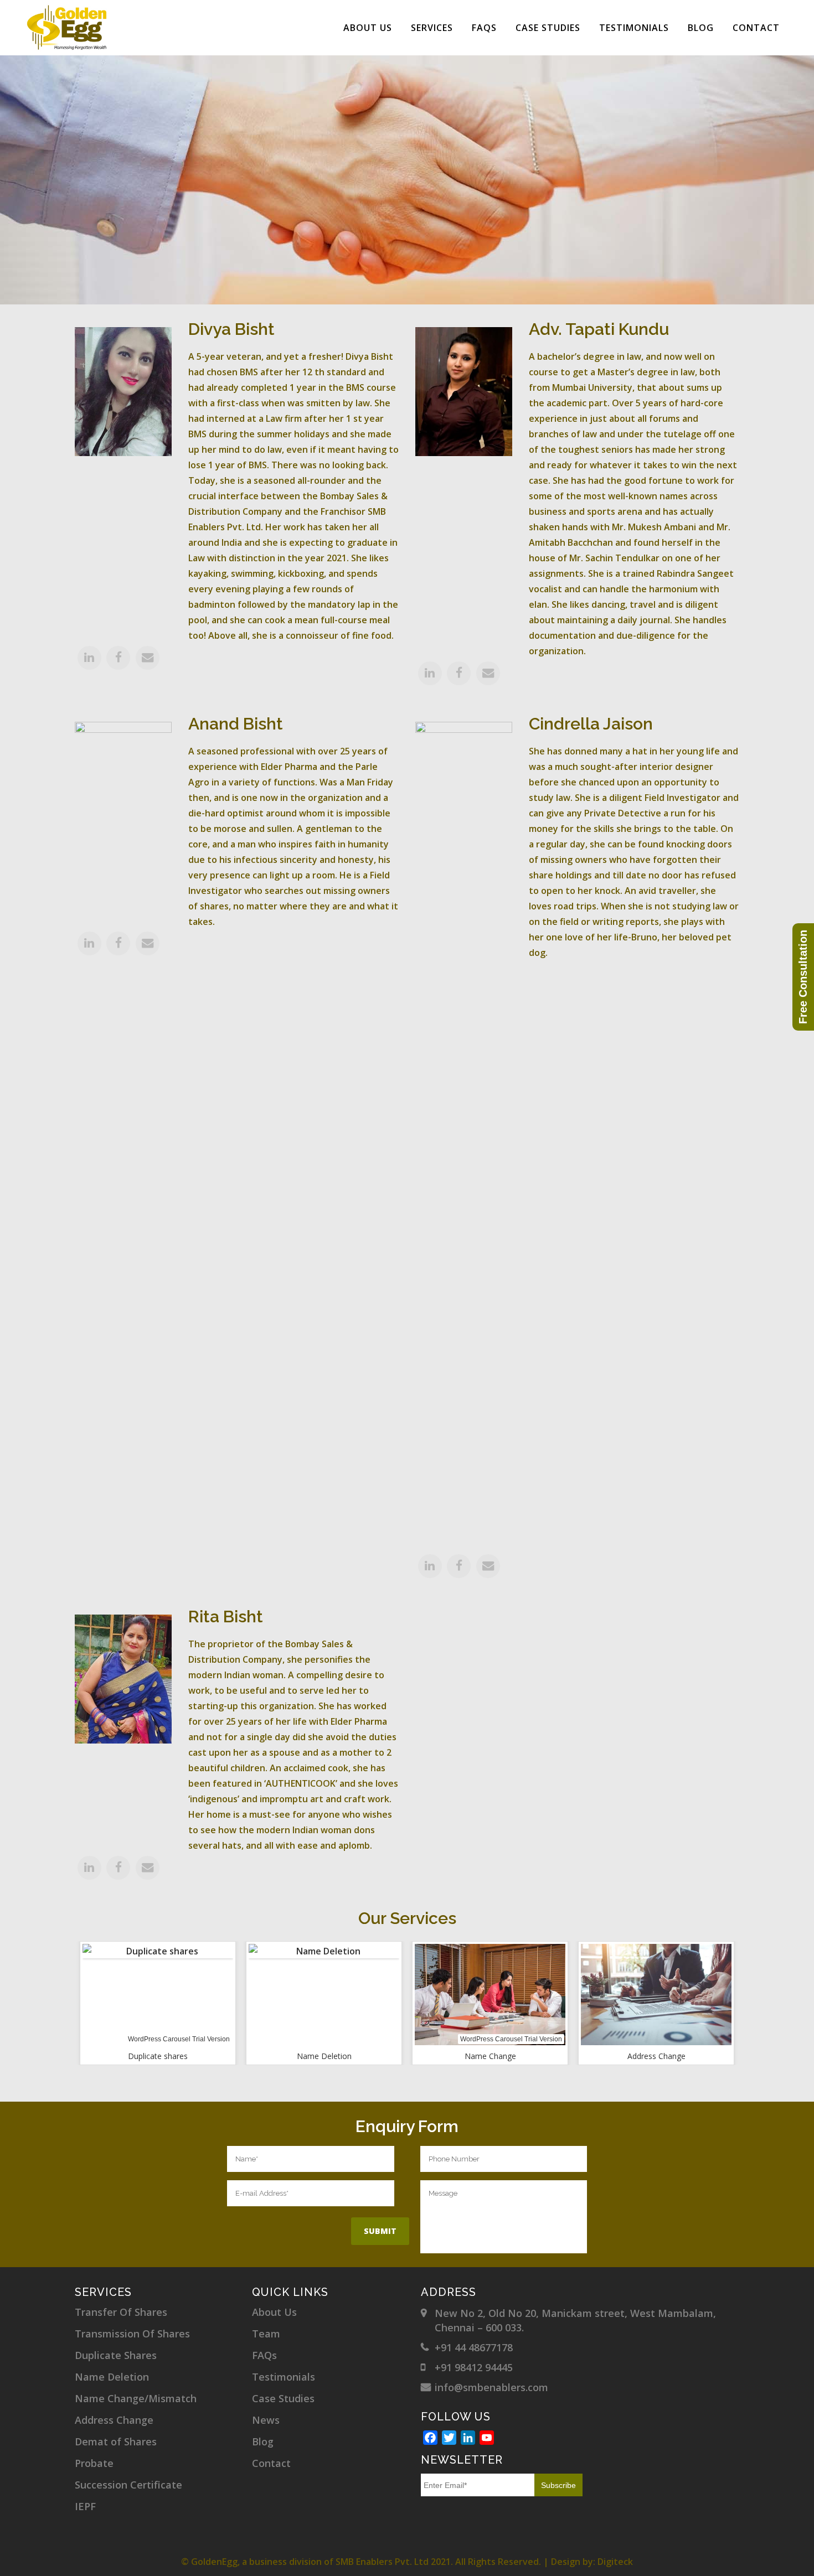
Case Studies (283, 2398)
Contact (271, 2463)
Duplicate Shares (116, 2355)
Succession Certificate (128, 2485)
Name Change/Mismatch (136, 2398)
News (266, 2420)
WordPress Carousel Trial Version (179, 2039)
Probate (94, 2463)
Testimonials (284, 2377)
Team (266, 2334)
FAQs (264, 2355)
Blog (263, 2441)
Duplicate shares (158, 2056)
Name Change (490, 2056)
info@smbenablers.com (491, 2387)
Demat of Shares (116, 2441)
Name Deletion (324, 2056)
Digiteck (615, 2562)
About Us (274, 2312)
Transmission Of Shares (132, 2334)
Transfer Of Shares (121, 2312)
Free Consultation (803, 977)
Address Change (656, 2056)
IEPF (85, 2506)
